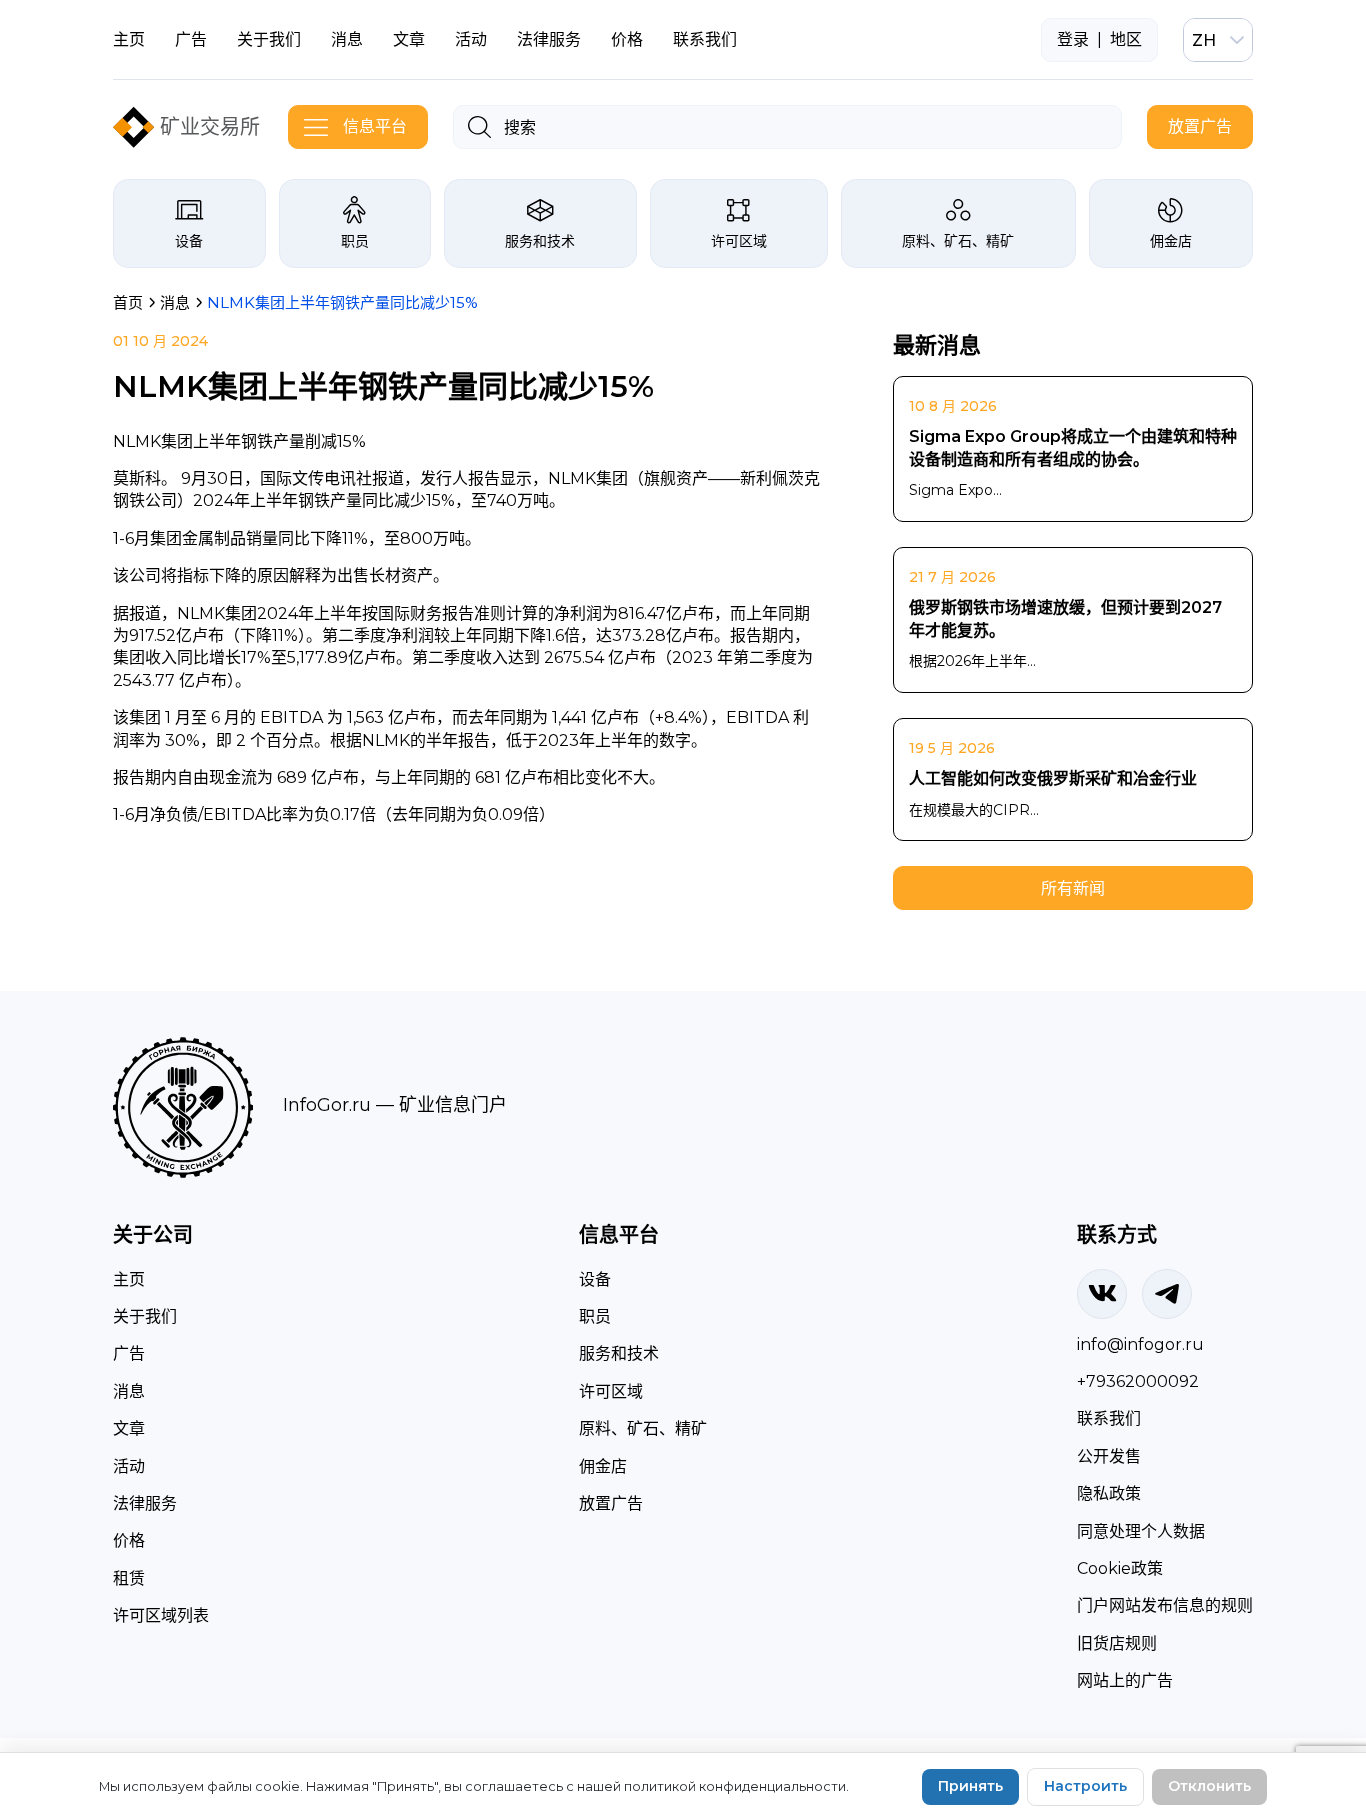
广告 (191, 39)
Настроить (1085, 1786)
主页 (129, 39)
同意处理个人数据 (1141, 1531)
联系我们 (705, 39)
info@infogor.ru (1140, 1344)
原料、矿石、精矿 (958, 241)
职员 (355, 241)
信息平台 (375, 126)
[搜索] (479, 127)
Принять (970, 1786)
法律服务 (549, 39)
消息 (347, 39)
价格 (627, 39)
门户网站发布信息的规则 (1165, 1605)
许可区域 (739, 241)
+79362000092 (1138, 1381)
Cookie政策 (1120, 1568)
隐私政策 (1109, 1493)
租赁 (129, 1578)
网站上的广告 (1125, 1680)
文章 (409, 39)
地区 (1126, 39)
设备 (189, 241)
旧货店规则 (1117, 1643)
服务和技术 (540, 241)
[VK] (1102, 1294)
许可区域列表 (161, 1615)
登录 (1073, 39)
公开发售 (1109, 1456)
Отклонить (1209, 1786)
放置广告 (1200, 126)
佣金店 (1171, 241)
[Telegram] (1167, 1294)
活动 (471, 39)
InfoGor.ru (327, 1105)
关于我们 (269, 39)
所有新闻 (1073, 888)
